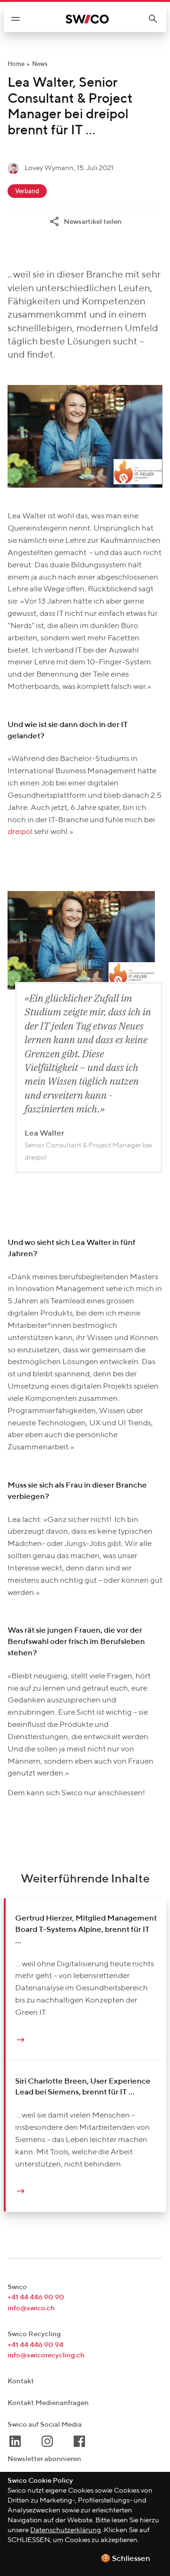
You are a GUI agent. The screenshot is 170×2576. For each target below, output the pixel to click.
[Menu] (16, 19)
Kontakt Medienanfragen (48, 2403)
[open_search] (157, 19)
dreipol (20, 832)
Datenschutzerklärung (66, 2530)
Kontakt (21, 2381)
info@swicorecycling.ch (46, 2355)
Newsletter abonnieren (44, 2459)
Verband (27, 192)
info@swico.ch (31, 2308)
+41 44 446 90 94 (35, 2345)
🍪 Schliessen (125, 2559)
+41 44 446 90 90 (36, 2297)
